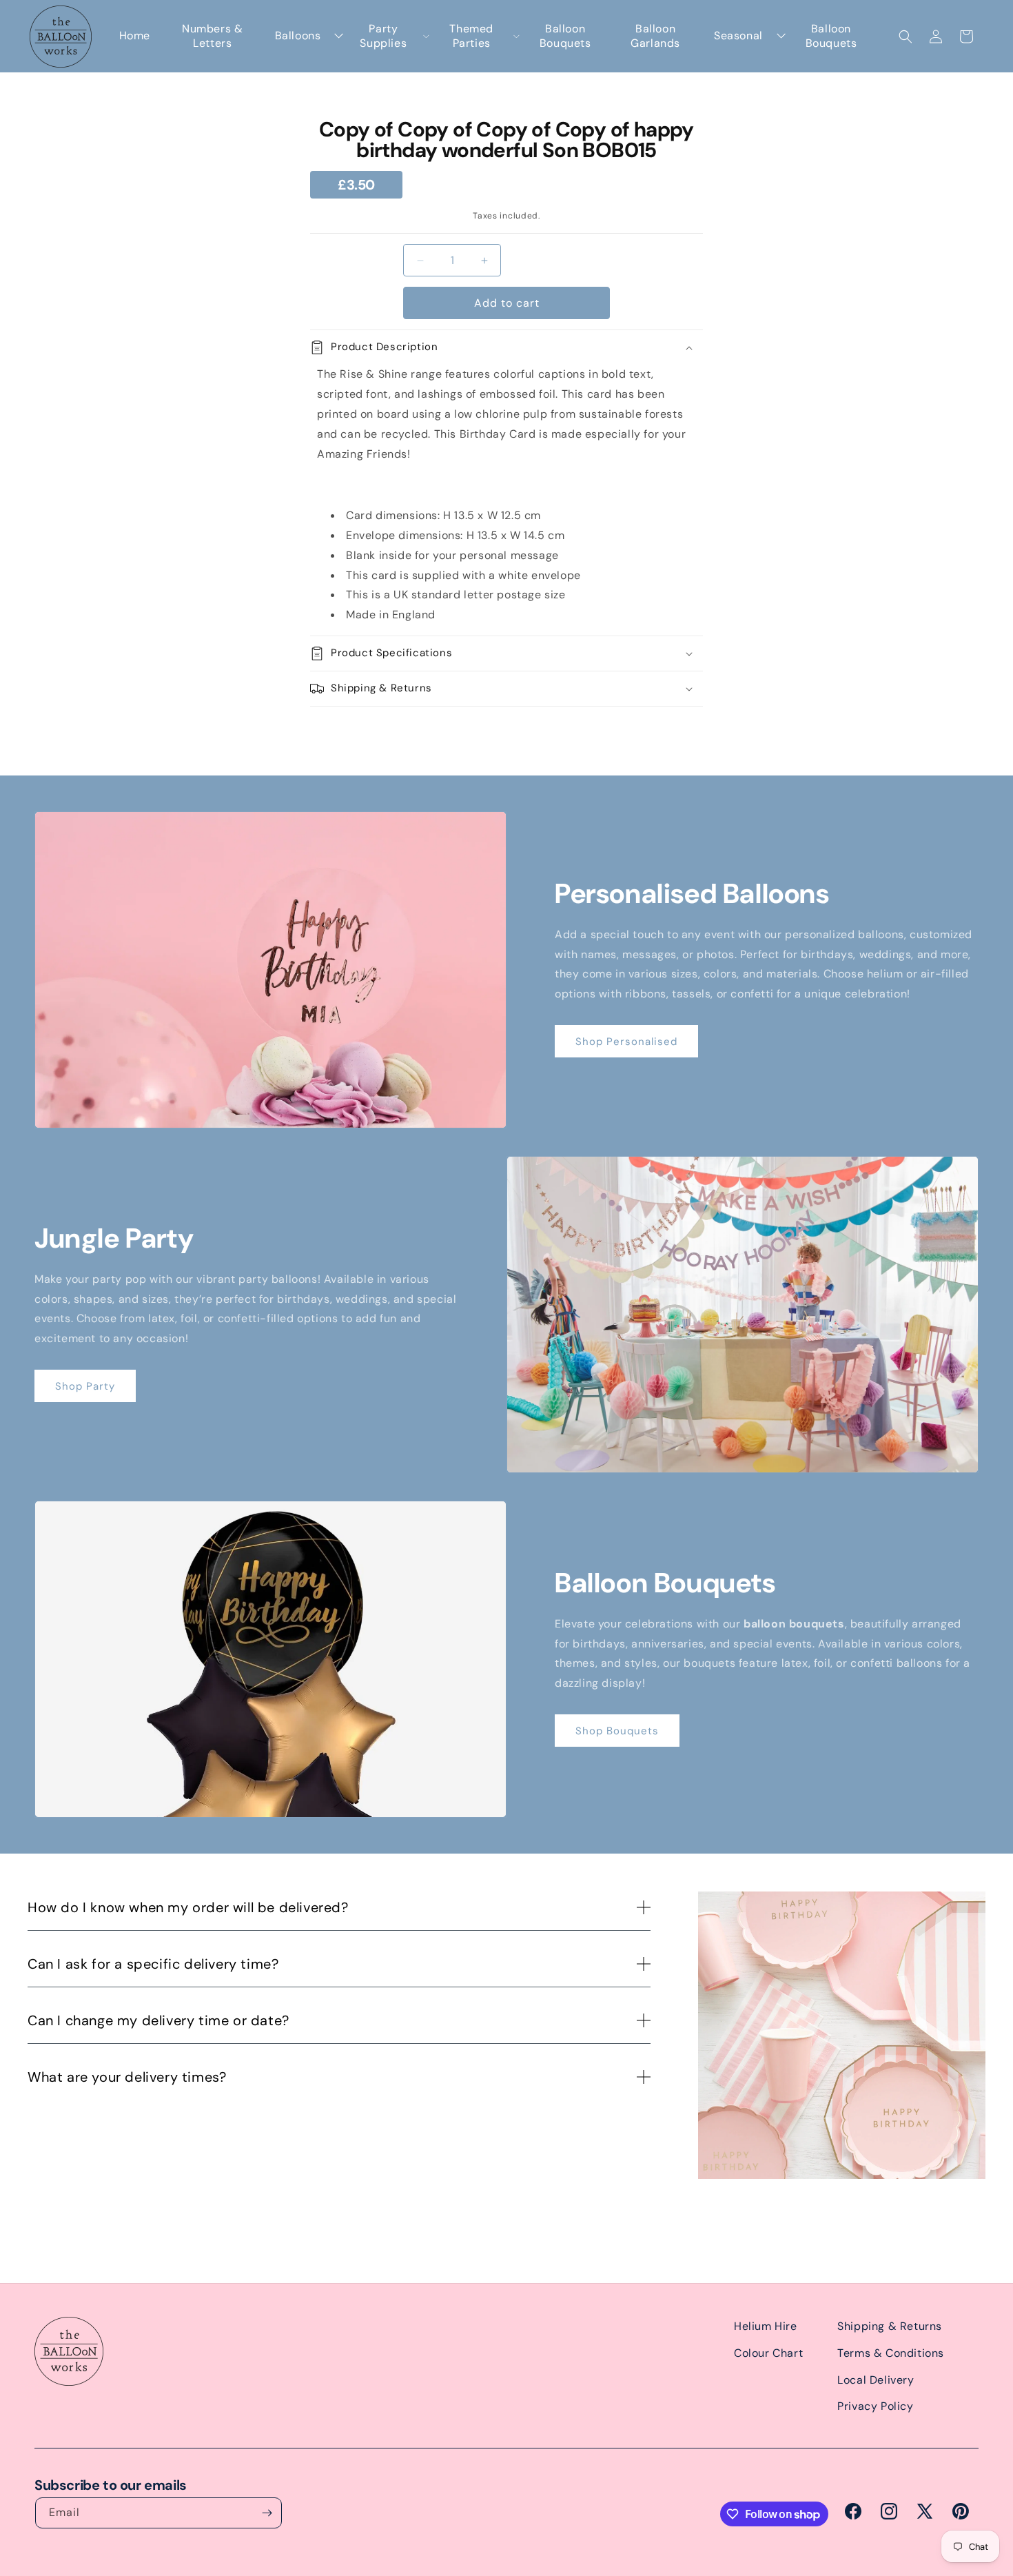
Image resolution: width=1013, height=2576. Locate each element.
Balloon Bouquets (565, 36)
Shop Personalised (626, 1042)
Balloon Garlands (655, 36)
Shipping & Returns (890, 2326)
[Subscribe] (267, 2513)
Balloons (298, 36)
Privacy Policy (875, 2406)
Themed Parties (471, 36)
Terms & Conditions (891, 2353)
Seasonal (738, 36)
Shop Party (85, 1386)
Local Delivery (876, 2380)
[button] (905, 37)
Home (135, 36)
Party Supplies (383, 36)
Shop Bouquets (617, 1731)
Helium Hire (766, 2326)
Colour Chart (768, 2353)
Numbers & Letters (212, 36)
